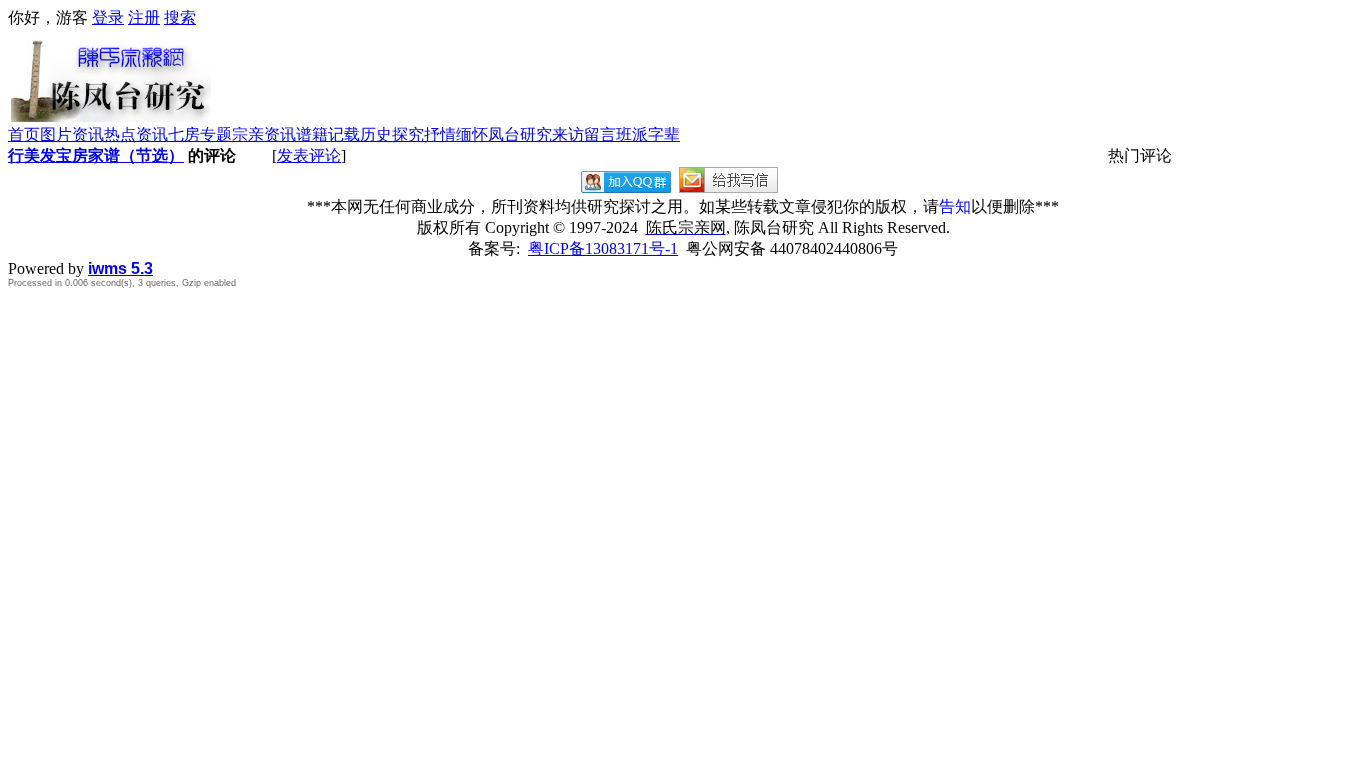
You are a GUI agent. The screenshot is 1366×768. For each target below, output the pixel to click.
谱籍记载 (328, 134)
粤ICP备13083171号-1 (603, 248)
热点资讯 (136, 134)
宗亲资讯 (264, 134)
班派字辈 (648, 134)
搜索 (180, 17)
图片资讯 (72, 134)
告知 (955, 206)
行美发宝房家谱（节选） (96, 155)
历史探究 (392, 134)
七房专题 (200, 134)
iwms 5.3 (120, 268)
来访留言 (584, 134)
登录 (108, 17)
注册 (144, 17)
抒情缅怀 (456, 134)
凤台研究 (520, 134)
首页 (24, 134)
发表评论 (309, 155)
